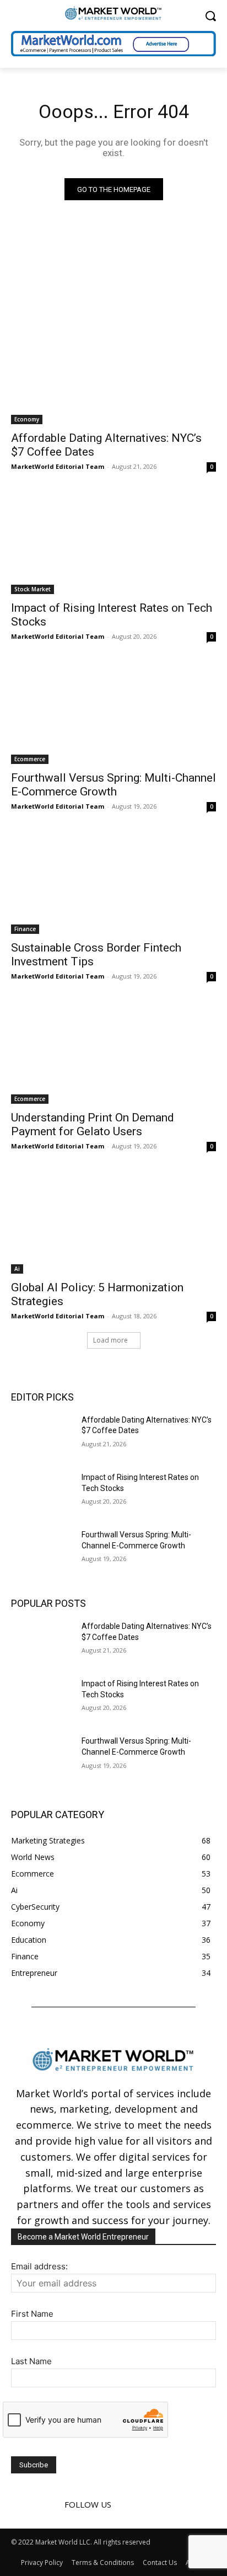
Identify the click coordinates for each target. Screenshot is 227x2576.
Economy (27, 419)
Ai (17, 1269)
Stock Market (33, 589)
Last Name (31, 2361)
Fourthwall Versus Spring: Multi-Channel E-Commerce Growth (113, 785)
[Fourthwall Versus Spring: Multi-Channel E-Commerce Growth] (113, 713)
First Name (32, 2314)
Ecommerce (30, 759)
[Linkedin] (143, 2504)
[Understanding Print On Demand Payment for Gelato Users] (113, 1052)
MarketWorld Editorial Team (58, 466)
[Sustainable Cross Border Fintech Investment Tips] (113, 883)
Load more (110, 1340)
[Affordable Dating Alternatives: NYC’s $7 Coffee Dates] (113, 373)
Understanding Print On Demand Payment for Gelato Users (93, 1124)
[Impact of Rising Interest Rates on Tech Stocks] (113, 543)
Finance (25, 929)
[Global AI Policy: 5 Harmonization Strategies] (113, 1222)
